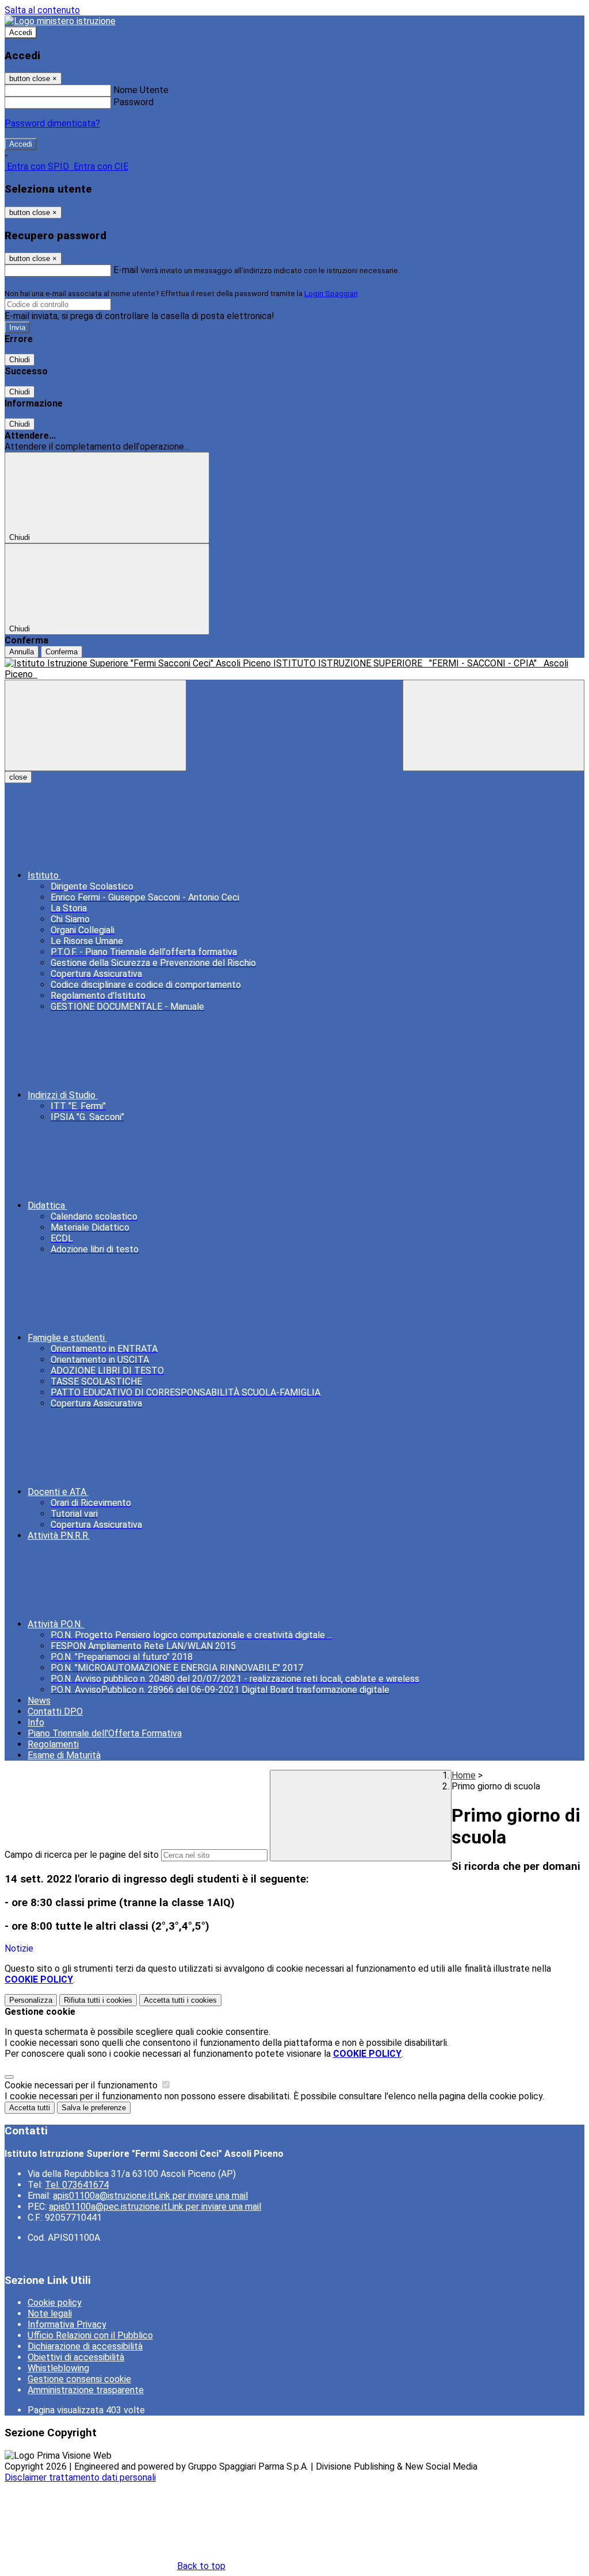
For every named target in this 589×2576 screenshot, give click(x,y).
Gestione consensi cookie (79, 2379)
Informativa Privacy (67, 2324)
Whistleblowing (58, 2368)
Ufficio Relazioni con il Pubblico (90, 2335)
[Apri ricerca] (494, 725)
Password (133, 102)
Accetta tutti (180, 2000)
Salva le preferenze (94, 2108)
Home (464, 1775)
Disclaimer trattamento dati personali (80, 2477)
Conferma (62, 652)
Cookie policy (55, 2303)
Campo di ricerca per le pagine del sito (82, 1855)
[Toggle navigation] (95, 725)
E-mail (126, 270)
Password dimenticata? (52, 123)
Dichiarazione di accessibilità (85, 2346)
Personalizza (31, 2000)
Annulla (22, 652)
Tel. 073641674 (77, 2185)
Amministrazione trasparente (86, 2390)
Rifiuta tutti (98, 2000)
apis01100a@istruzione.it (150, 2196)
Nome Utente (141, 90)
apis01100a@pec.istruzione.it (155, 2207)
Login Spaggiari (331, 294)
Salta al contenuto (42, 10)
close (18, 777)
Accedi (21, 32)
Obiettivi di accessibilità (76, 2357)
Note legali (50, 2314)
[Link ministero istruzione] (60, 21)
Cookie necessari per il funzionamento (82, 2085)
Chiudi (20, 360)
